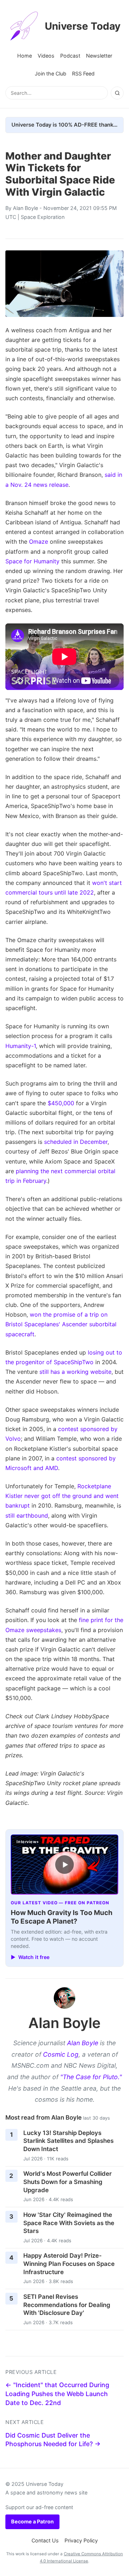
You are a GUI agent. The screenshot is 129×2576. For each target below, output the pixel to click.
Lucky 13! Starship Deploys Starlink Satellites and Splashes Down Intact (68, 2141)
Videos (46, 56)
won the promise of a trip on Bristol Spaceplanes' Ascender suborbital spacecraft (61, 1324)
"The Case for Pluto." (91, 2077)
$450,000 (61, 1103)
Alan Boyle (25, 208)
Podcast (70, 56)
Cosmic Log (61, 2054)
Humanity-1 (21, 1046)
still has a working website (75, 1372)
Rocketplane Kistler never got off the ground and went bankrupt (62, 1496)
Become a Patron (32, 2521)
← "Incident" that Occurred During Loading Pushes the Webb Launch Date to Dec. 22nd (57, 2394)
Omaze (39, 542)
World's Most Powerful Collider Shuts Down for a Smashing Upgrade (68, 2182)
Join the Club (51, 74)
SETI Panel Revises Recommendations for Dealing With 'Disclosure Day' (67, 2305)
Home (25, 56)
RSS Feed (83, 74)
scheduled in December (76, 1142)
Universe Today (83, 26)
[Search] (117, 93)
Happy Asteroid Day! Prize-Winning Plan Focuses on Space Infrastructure (69, 2264)
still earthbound (27, 1515)
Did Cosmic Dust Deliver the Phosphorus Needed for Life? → (53, 2440)
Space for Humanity (32, 561)
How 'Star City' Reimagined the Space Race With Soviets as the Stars (69, 2223)
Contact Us (45, 2540)
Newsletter (99, 56)
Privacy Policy (81, 2540)
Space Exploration (43, 217)
